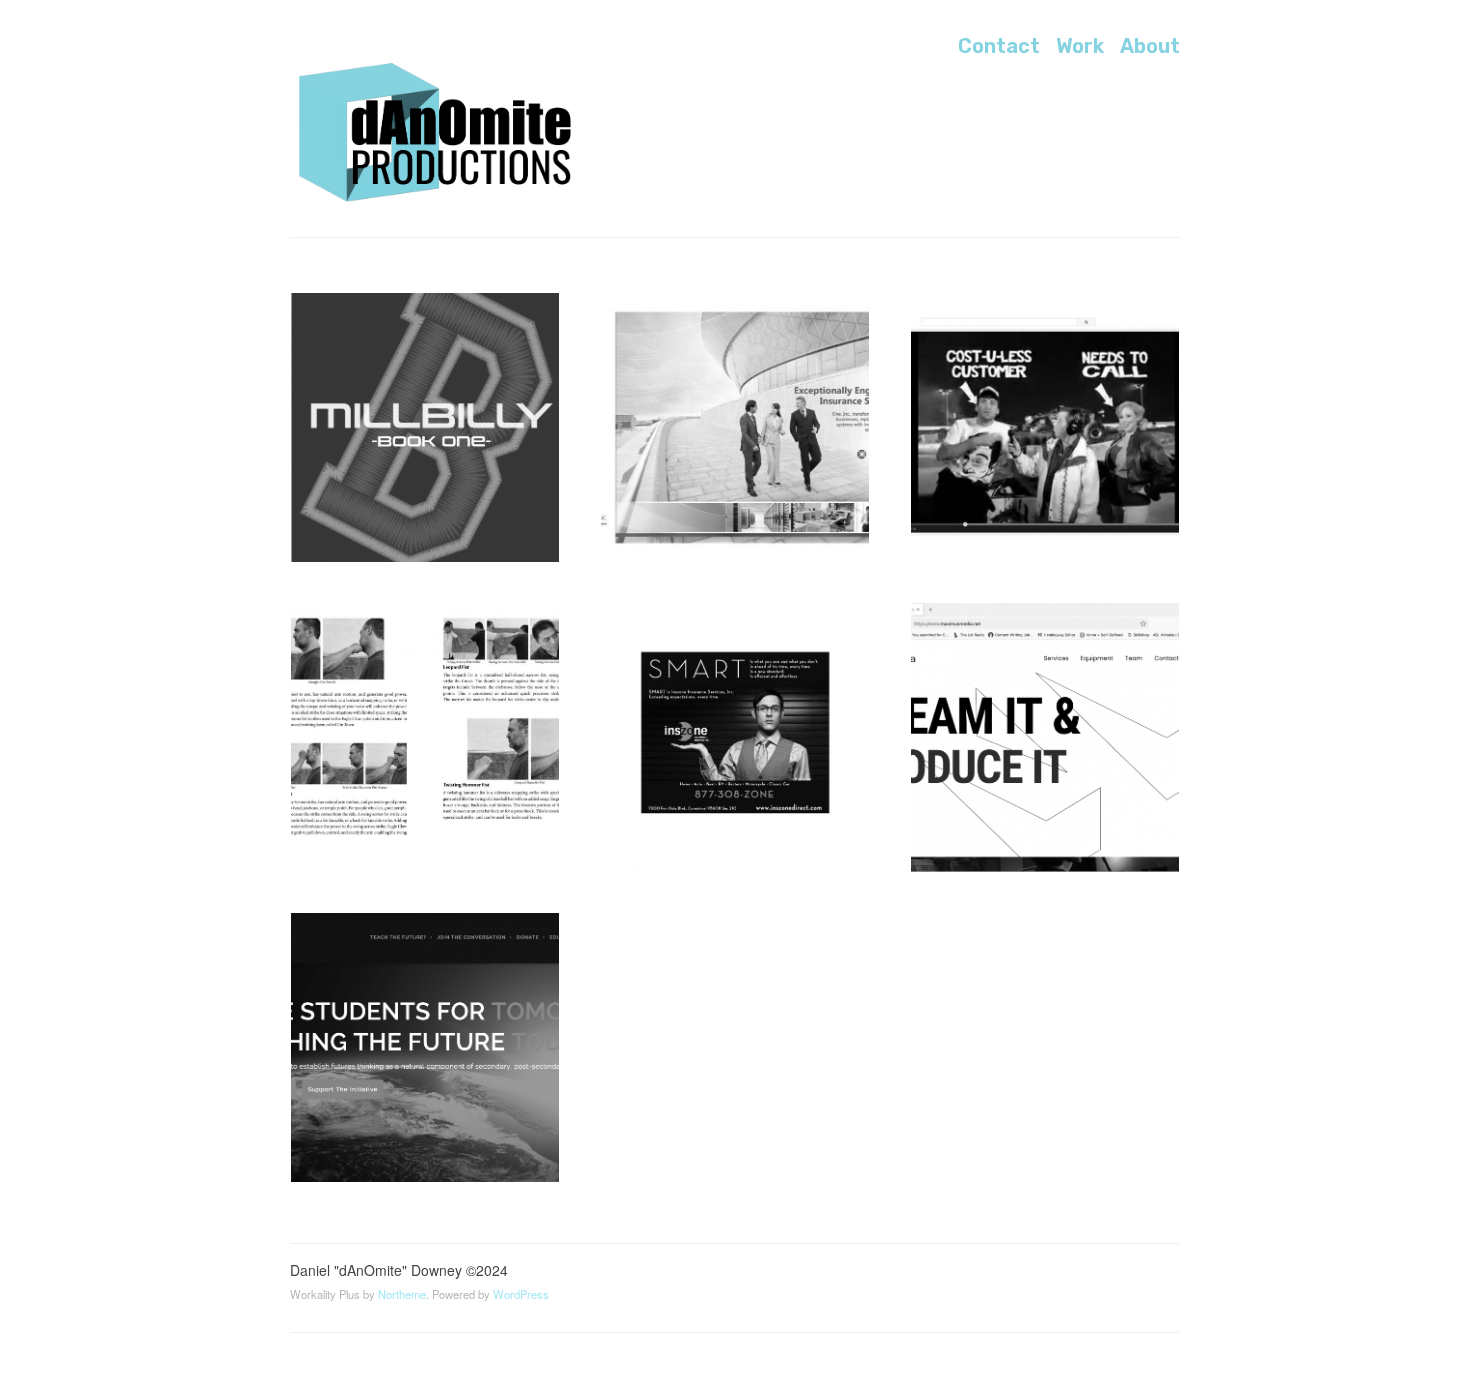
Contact (999, 46)
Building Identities (699, 640)
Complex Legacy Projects (419, 640)
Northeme (402, 1294)
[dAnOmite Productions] (440, 133)
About (1150, 46)
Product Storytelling (710, 330)
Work (1080, 46)
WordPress (521, 1294)
